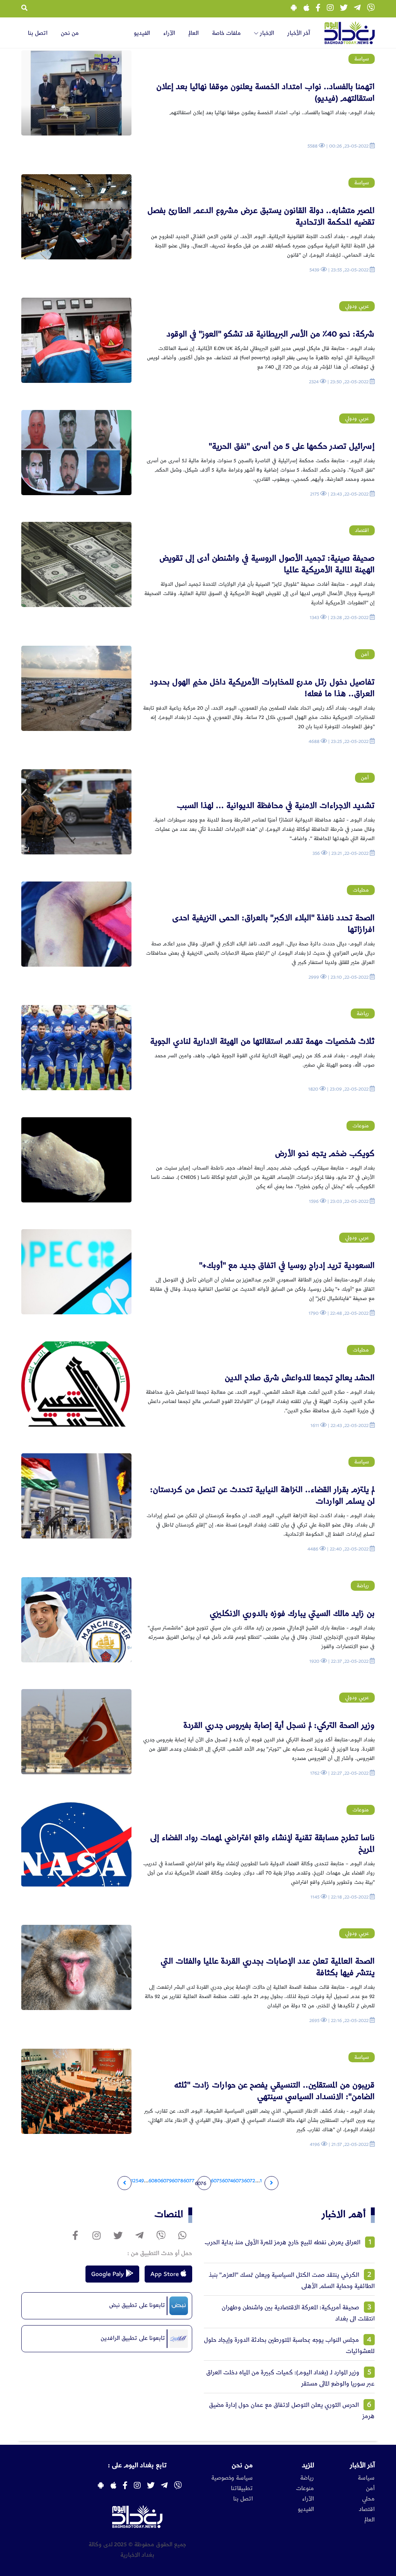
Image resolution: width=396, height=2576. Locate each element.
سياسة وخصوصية (232, 2478)
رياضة (307, 2478)
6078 (178, 2181)
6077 (189, 2181)
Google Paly (108, 2274)
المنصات (169, 2214)
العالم (194, 33)
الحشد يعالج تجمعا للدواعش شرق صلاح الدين (300, 1378)
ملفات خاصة (226, 33)
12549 (137, 2181)
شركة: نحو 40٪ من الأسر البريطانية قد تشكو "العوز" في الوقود (271, 334)
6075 (216, 2181)
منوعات (305, 2489)
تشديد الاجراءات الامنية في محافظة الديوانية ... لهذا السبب (276, 805)
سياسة (366, 2478)
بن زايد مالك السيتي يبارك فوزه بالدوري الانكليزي (292, 1613)
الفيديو (142, 33)
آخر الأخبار (299, 33)
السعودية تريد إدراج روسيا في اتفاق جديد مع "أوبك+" (287, 1265)
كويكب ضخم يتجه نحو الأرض (325, 1153)
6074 (227, 2181)
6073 (238, 2181)
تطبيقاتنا (242, 2489)
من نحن (70, 33)
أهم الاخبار (344, 2214)
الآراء (169, 33)
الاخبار (266, 33)
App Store (166, 2274)
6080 (154, 2181)
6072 (250, 2181)
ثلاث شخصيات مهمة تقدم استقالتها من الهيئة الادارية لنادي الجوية (262, 1041)
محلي (368, 2499)
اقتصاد (367, 2509)
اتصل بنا (38, 33)
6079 (166, 2181)
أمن (370, 2489)
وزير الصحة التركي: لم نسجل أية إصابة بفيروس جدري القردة (279, 1725)
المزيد (308, 2465)
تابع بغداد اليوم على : (137, 2465)
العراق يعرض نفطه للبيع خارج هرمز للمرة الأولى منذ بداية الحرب (282, 2242)
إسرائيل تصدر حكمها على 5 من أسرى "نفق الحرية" (292, 446)
